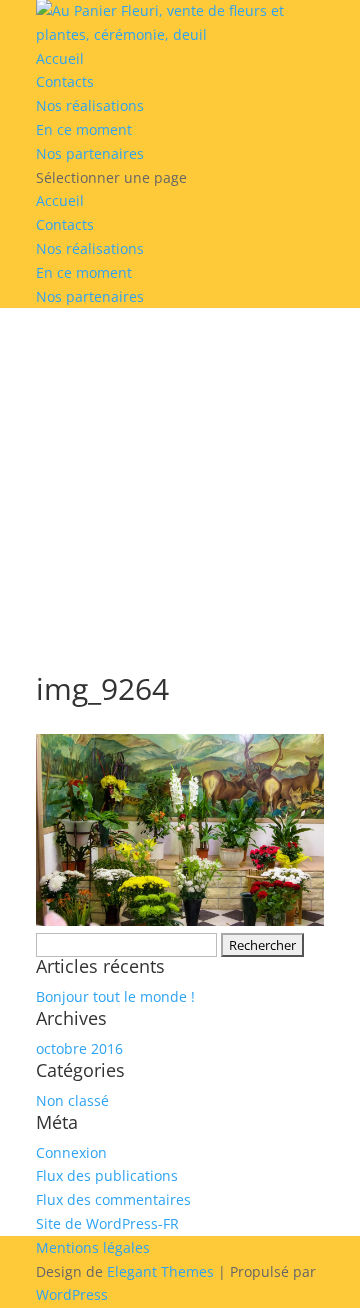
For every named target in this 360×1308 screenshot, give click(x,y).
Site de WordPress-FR (107, 1223)
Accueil (60, 58)
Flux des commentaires (113, 1199)
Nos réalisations (90, 105)
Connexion (71, 1152)
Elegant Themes (160, 1271)
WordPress (72, 1294)
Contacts (65, 81)
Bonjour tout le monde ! (115, 996)
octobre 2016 (79, 1048)
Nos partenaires (90, 153)
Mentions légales (93, 1247)
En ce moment (84, 129)
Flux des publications (107, 1175)
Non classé (72, 1100)
